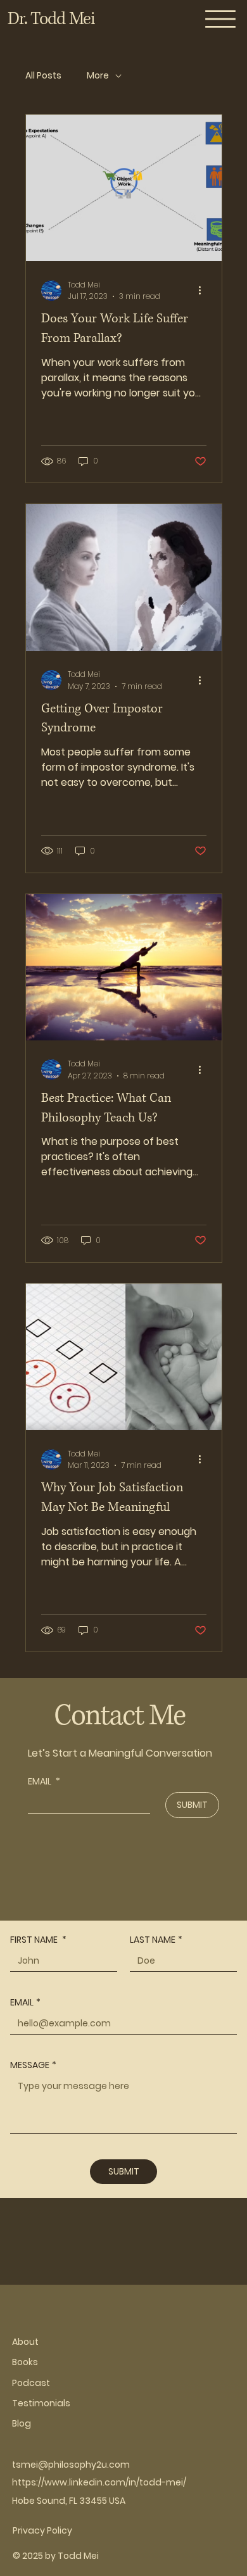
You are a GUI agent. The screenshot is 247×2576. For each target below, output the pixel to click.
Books (25, 2362)
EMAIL (44, 1782)
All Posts (43, 76)
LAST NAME (156, 1940)
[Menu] (221, 19)
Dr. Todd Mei (51, 19)
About (25, 2342)
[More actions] (205, 291)
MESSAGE (33, 2065)
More (98, 76)
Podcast (31, 2383)
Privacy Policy (42, 2530)
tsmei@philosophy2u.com (71, 2465)
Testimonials (41, 2403)
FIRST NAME (38, 1940)
